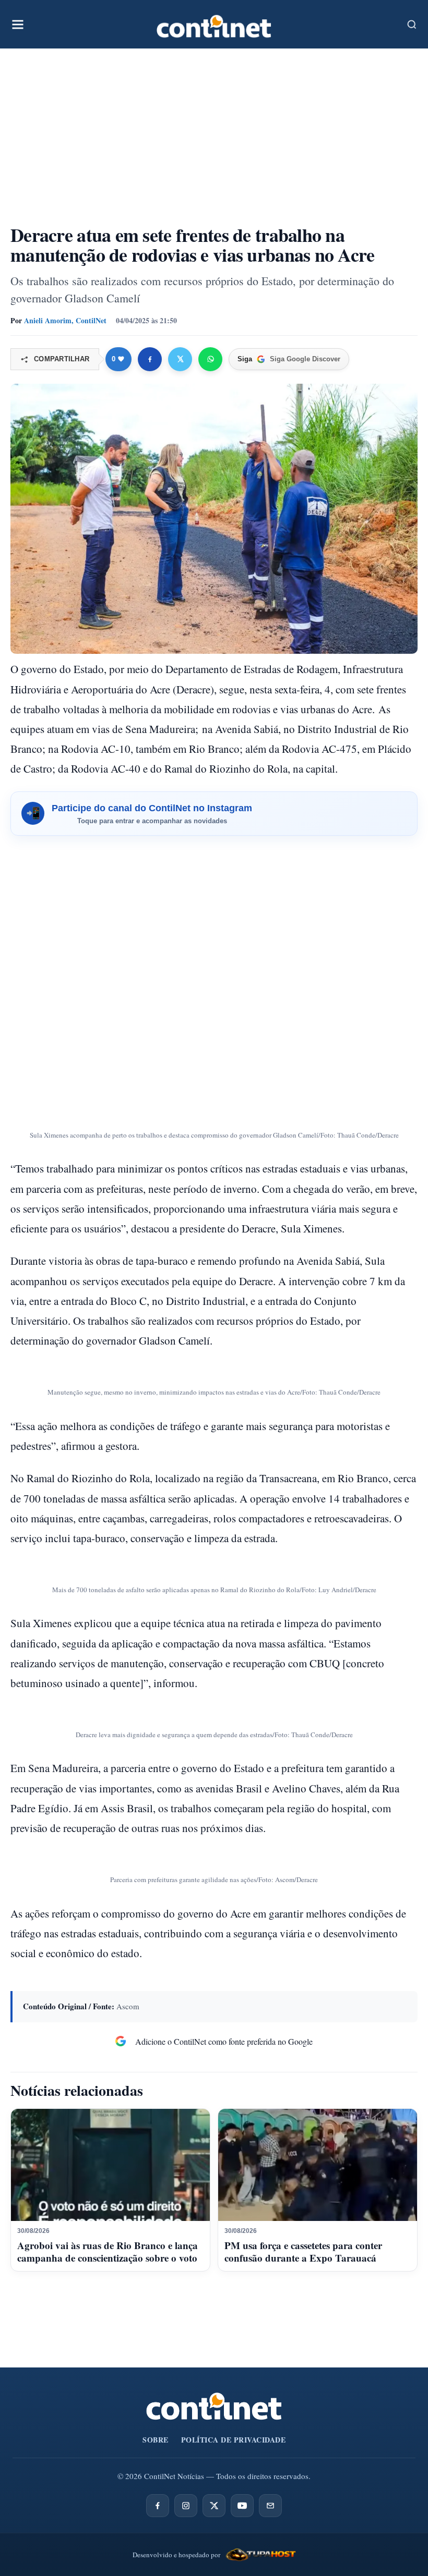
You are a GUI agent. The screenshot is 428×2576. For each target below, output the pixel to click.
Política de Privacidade (234, 2440)
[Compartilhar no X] (180, 359)
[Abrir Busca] (412, 25)
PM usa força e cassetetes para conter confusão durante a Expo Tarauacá (303, 2251)
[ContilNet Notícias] (214, 24)
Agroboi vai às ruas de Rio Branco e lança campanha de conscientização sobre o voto (108, 2251)
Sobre (156, 2440)
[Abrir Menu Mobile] (18, 25)
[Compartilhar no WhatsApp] (210, 359)
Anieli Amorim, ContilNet (65, 320)
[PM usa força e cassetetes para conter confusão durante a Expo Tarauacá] (318, 2165)
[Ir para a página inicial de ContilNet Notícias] (214, 2406)
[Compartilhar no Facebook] (150, 359)
